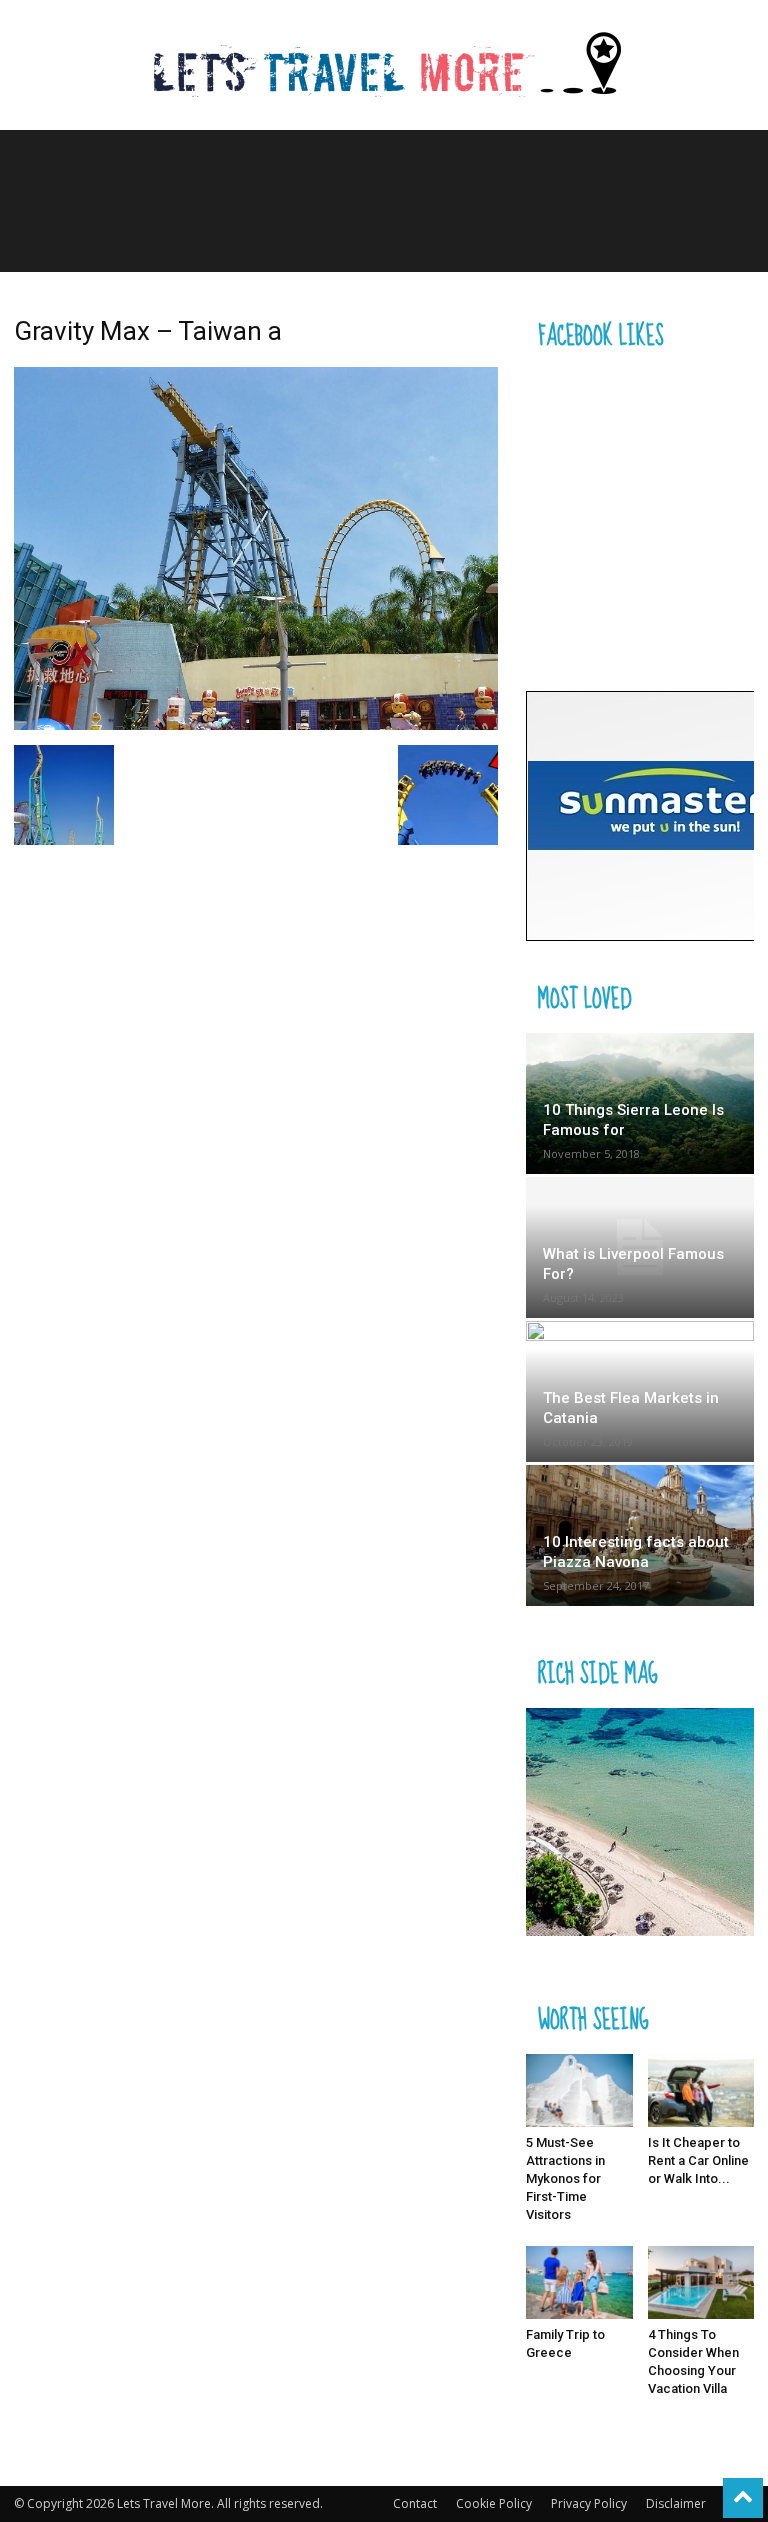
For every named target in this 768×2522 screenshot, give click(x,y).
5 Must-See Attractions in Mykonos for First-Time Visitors (565, 2178)
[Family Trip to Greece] (579, 2282)
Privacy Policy (589, 2503)
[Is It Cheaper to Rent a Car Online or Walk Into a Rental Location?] (701, 2090)
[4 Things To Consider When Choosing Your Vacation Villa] (701, 2282)
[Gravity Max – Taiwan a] (256, 724)
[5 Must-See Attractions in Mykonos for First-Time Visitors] (579, 2090)
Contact (415, 2503)
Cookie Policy (494, 2503)
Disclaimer (676, 2503)
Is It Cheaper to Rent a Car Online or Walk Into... (698, 2160)
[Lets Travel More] (384, 66)
